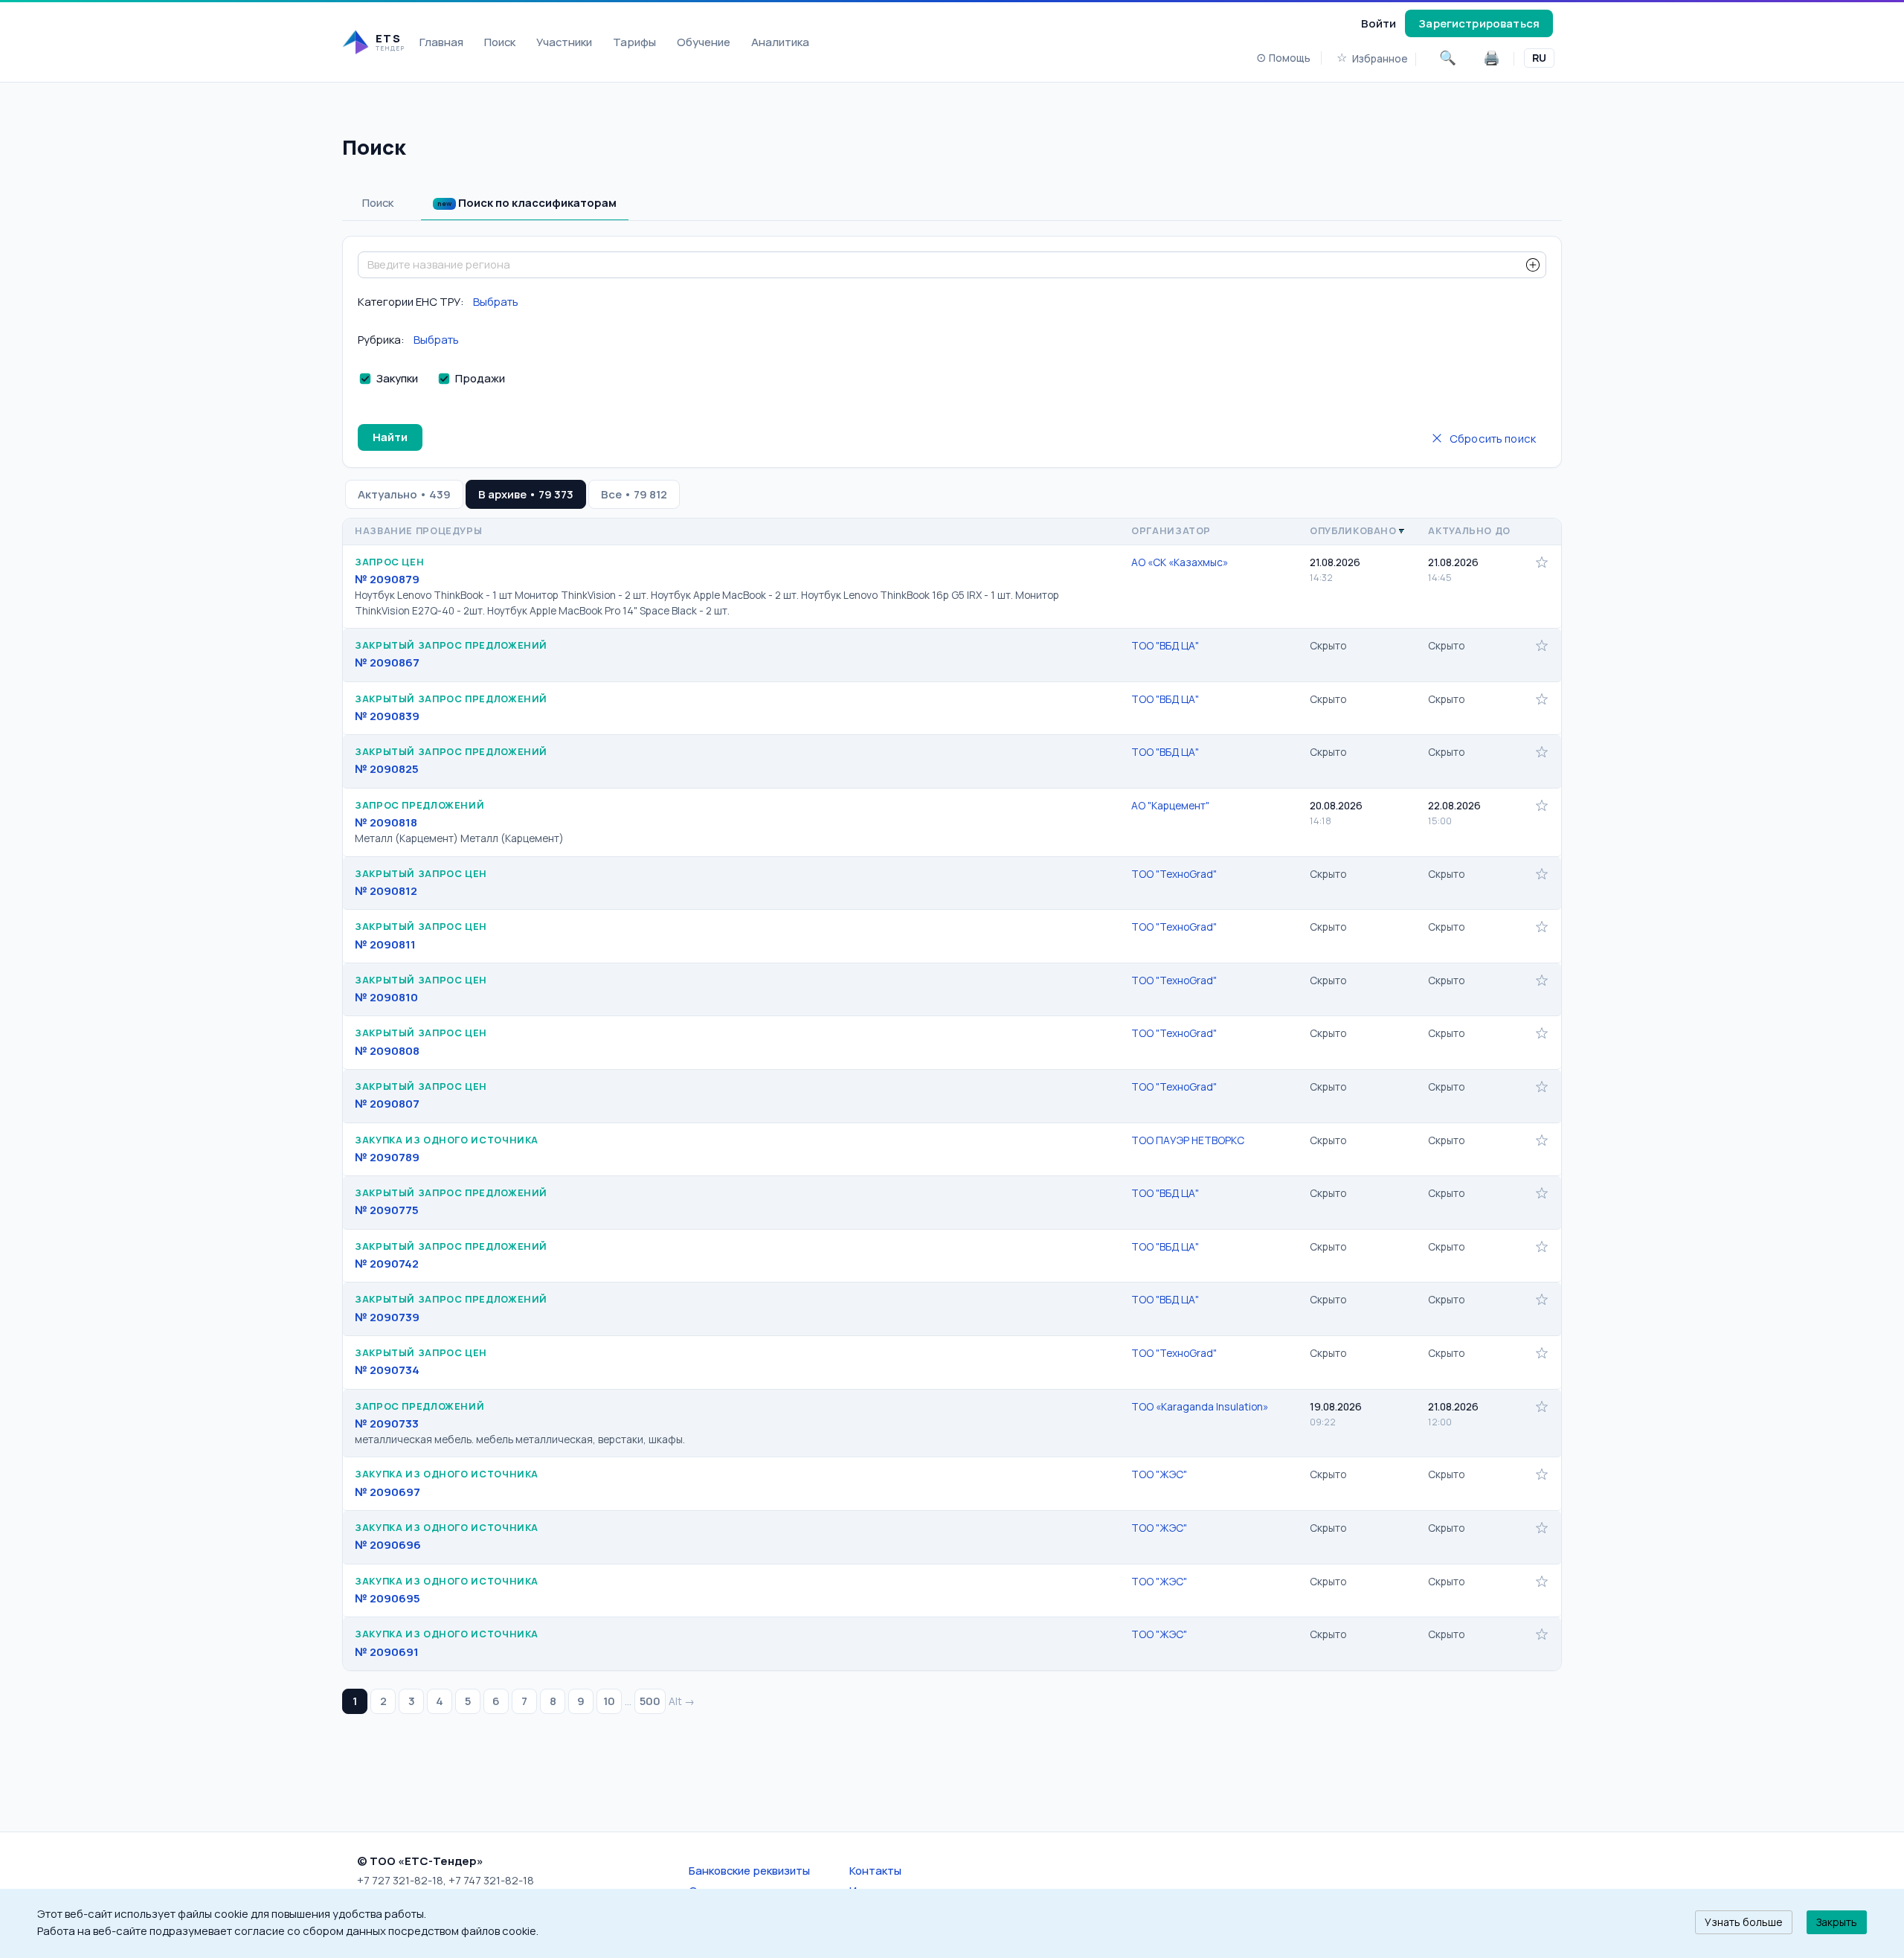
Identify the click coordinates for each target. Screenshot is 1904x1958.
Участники (564, 42)
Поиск (500, 42)
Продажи (480, 378)
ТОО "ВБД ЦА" (1165, 645)
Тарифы (634, 42)
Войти (1379, 23)
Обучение (704, 42)
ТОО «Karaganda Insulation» (1200, 1406)
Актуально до (1469, 531)
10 (609, 1701)
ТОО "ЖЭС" (1159, 1474)
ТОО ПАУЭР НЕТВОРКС (1188, 1140)
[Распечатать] (1492, 58)
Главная (441, 42)
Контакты (875, 1870)
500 (650, 1701)
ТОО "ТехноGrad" (1174, 874)
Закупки (397, 378)
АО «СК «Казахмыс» (1180, 562)
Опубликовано (1353, 531)
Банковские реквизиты (749, 1870)
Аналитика (780, 42)
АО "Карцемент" (1170, 805)
